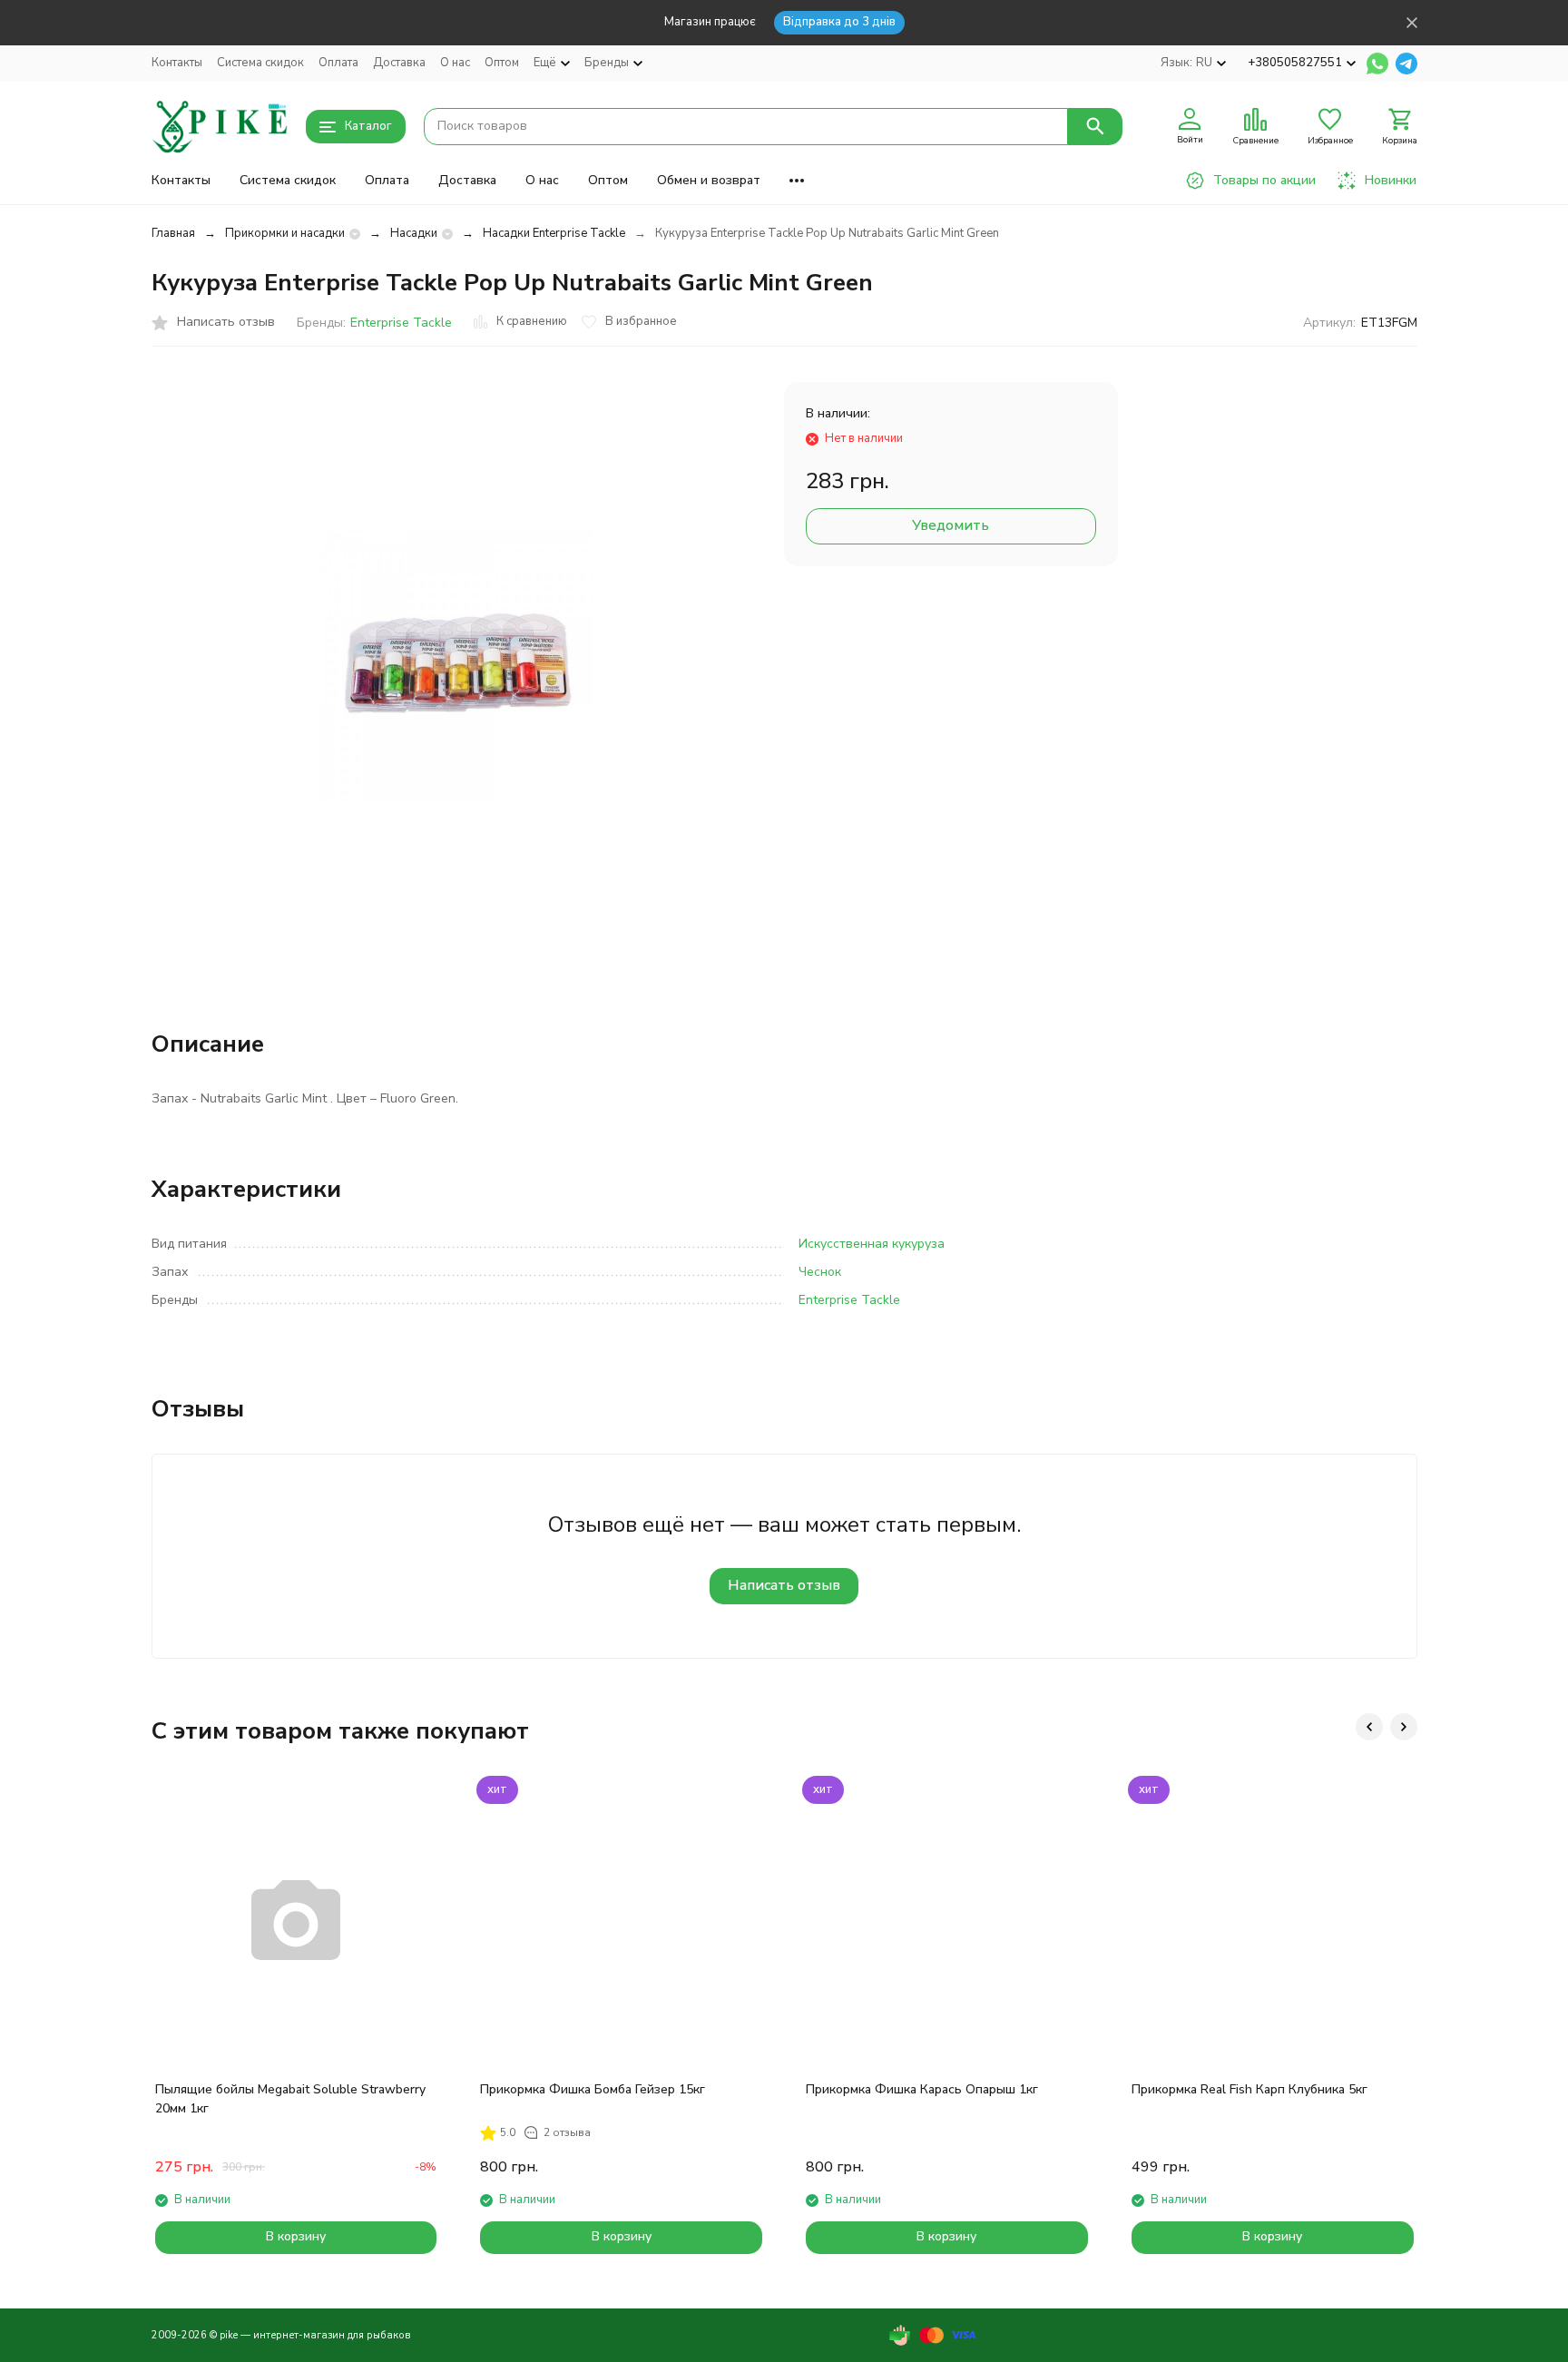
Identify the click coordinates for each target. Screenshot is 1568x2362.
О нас (455, 63)
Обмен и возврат (709, 180)
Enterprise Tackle (401, 323)
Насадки (414, 233)
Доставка (399, 63)
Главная (173, 233)
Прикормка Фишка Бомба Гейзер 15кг (593, 2089)
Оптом (502, 63)
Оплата (338, 63)
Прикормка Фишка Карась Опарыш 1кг (922, 2089)
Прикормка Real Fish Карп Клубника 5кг (1249, 2089)
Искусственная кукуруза (872, 1244)
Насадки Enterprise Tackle (554, 233)
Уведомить (951, 525)
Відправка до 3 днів (839, 22)
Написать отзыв (784, 1585)
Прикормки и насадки (285, 233)
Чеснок (820, 1272)
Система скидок (260, 63)
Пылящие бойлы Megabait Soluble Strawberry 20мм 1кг (290, 2099)
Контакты (177, 63)
